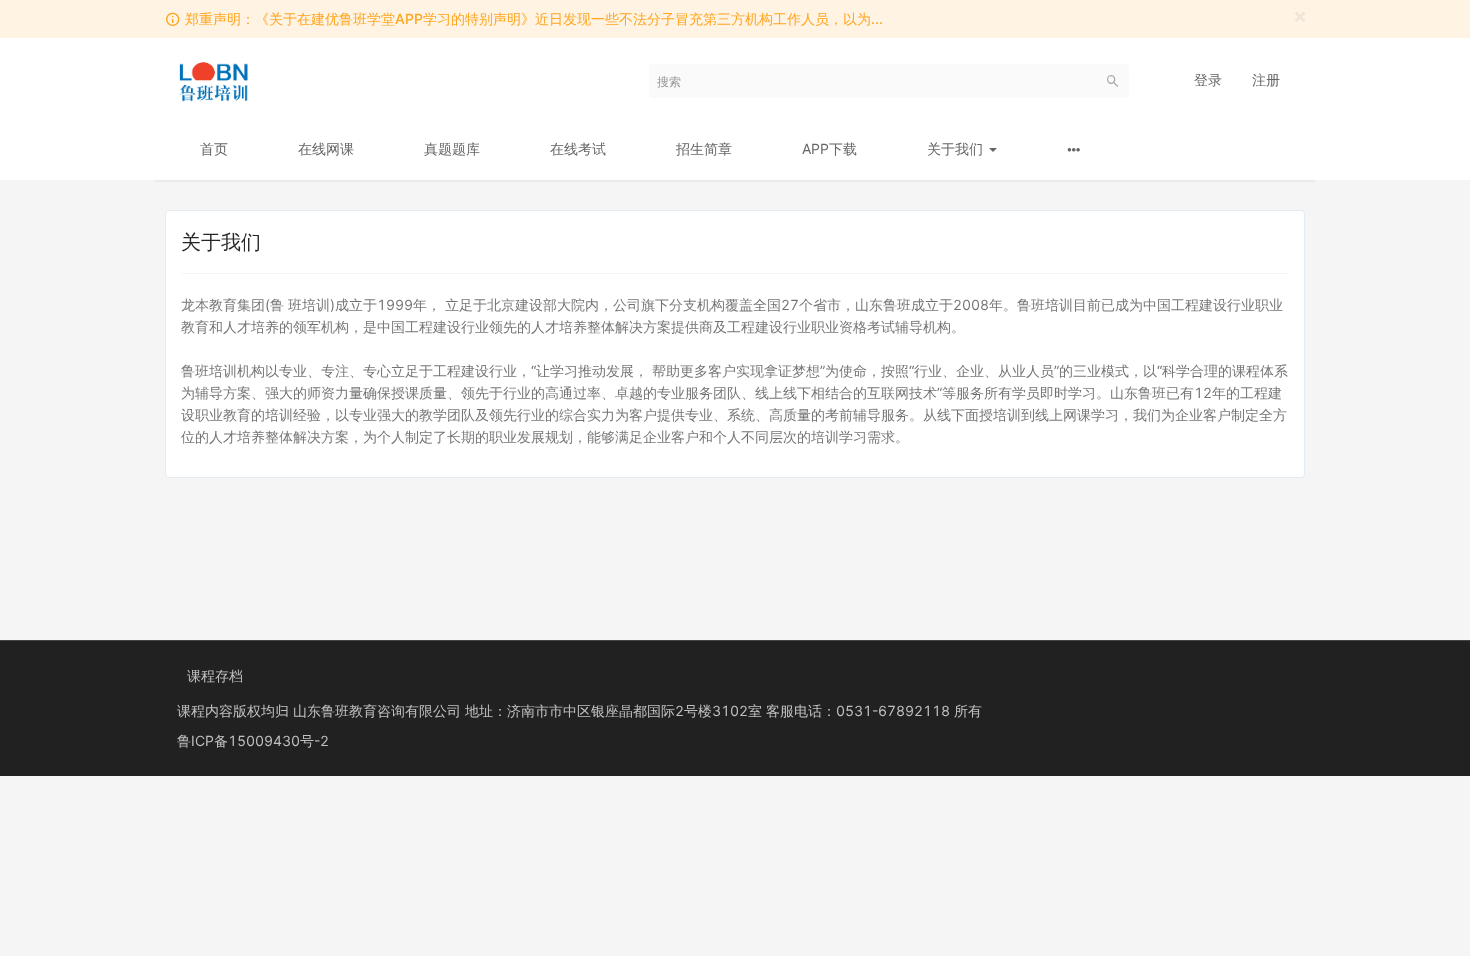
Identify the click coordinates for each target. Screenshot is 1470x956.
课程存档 (215, 675)
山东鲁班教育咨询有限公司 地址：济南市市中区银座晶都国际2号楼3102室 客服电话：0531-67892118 (623, 710)
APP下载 (829, 148)
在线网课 (326, 148)
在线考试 (578, 148)
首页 (214, 148)
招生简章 (704, 148)
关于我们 (957, 148)
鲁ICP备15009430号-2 (253, 740)
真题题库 (452, 148)
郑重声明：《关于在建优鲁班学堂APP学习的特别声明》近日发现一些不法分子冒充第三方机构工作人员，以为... (534, 18)
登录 (1208, 79)
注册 (1266, 79)
